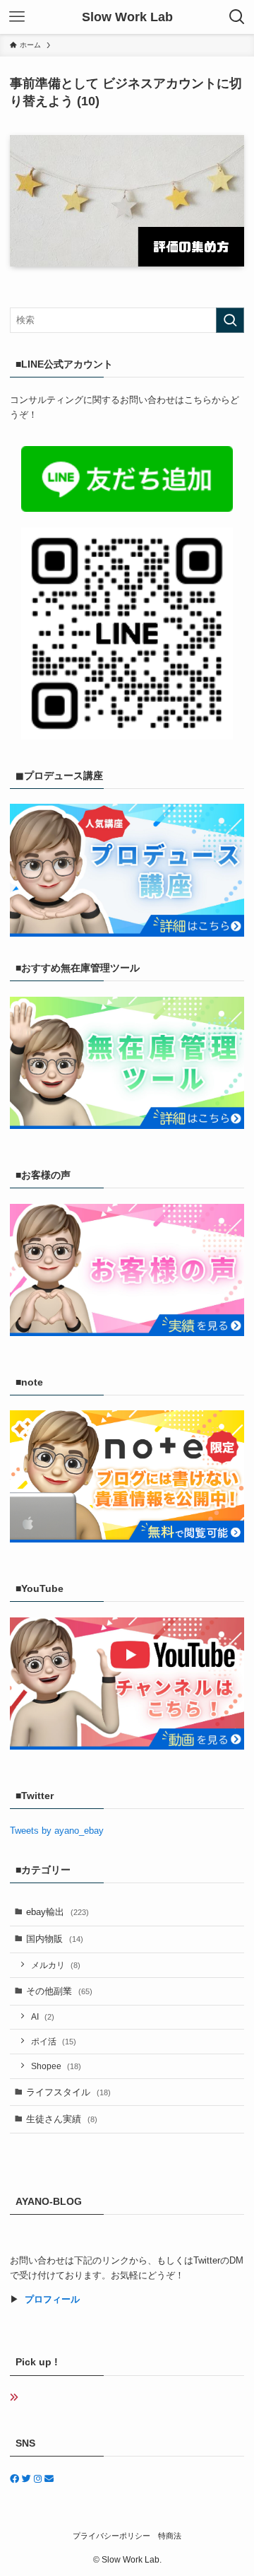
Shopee (56, 2066)
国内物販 (55, 1939)
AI (43, 2016)
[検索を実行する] (230, 320)
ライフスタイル (68, 2092)
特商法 (170, 2536)
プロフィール (52, 2299)
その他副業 (59, 1991)
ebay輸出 (58, 1912)
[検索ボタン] (237, 17)
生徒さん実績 (62, 2119)
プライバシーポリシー (111, 2536)
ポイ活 (54, 2041)
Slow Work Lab (127, 17)
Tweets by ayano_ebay (57, 1831)
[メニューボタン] (17, 17)
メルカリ (56, 1965)
